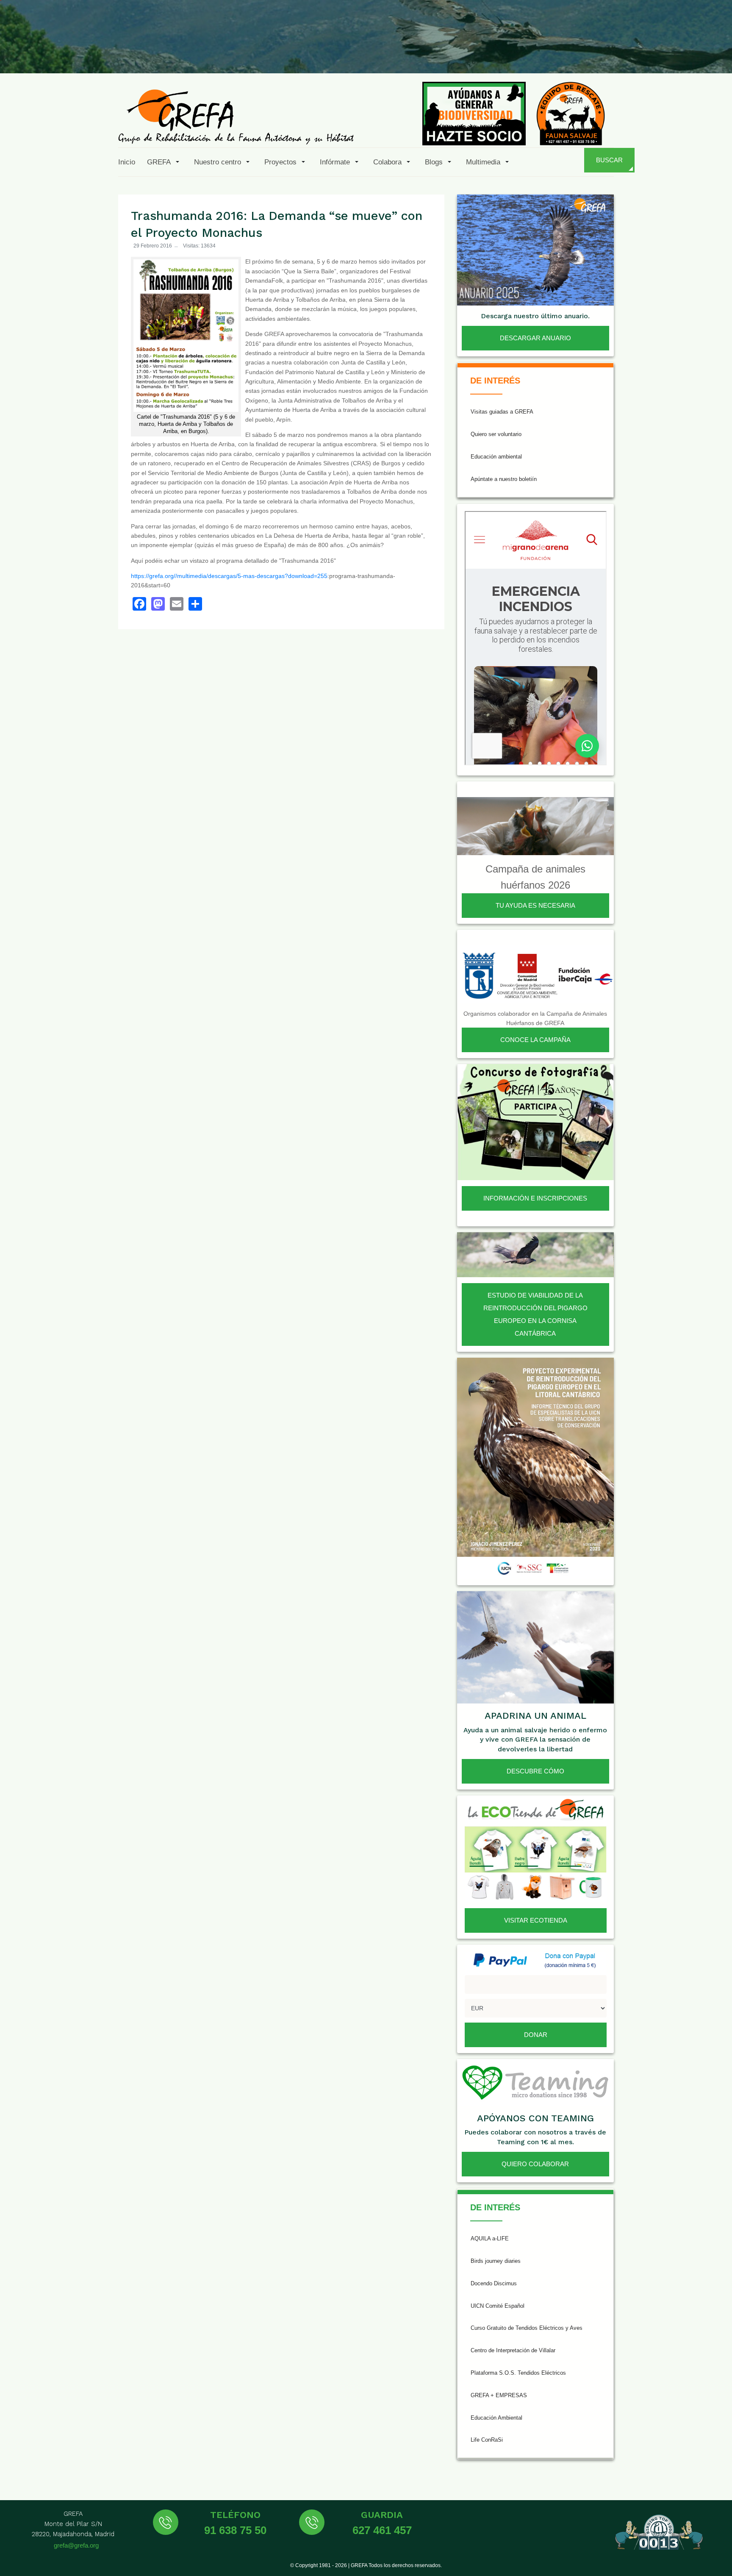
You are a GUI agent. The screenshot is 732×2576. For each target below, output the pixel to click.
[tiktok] (634, 53)
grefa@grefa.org (76, 2545)
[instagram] (613, 53)
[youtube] (654, 53)
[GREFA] (236, 116)
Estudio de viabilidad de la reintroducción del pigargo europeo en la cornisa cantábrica (535, 1314)
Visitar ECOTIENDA (536, 1920)
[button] (165, 162)
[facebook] (572, 53)
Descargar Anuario (535, 338)
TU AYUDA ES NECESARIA (535, 905)
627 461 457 (382, 2530)
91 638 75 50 (235, 2530)
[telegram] (716, 53)
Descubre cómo (535, 1771)
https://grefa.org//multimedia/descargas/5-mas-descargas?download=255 (229, 576)
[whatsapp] (696, 53)
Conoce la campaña (535, 1040)
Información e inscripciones (535, 1198)
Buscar (609, 160)
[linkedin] (675, 53)
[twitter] (593, 53)
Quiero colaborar (535, 2164)
